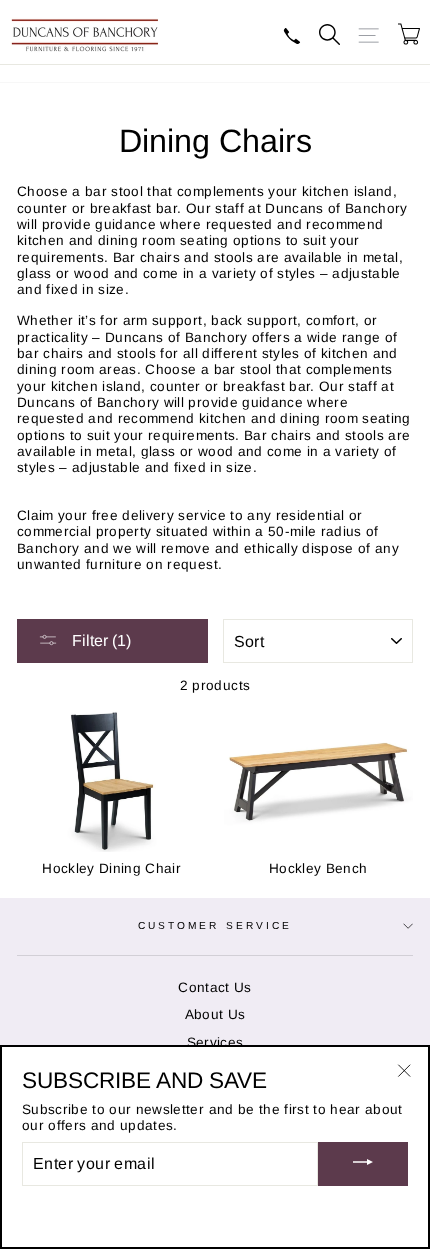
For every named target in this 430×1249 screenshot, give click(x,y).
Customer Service (215, 925)
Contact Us (214, 987)
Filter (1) (99, 640)
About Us (215, 1014)
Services (215, 1042)
